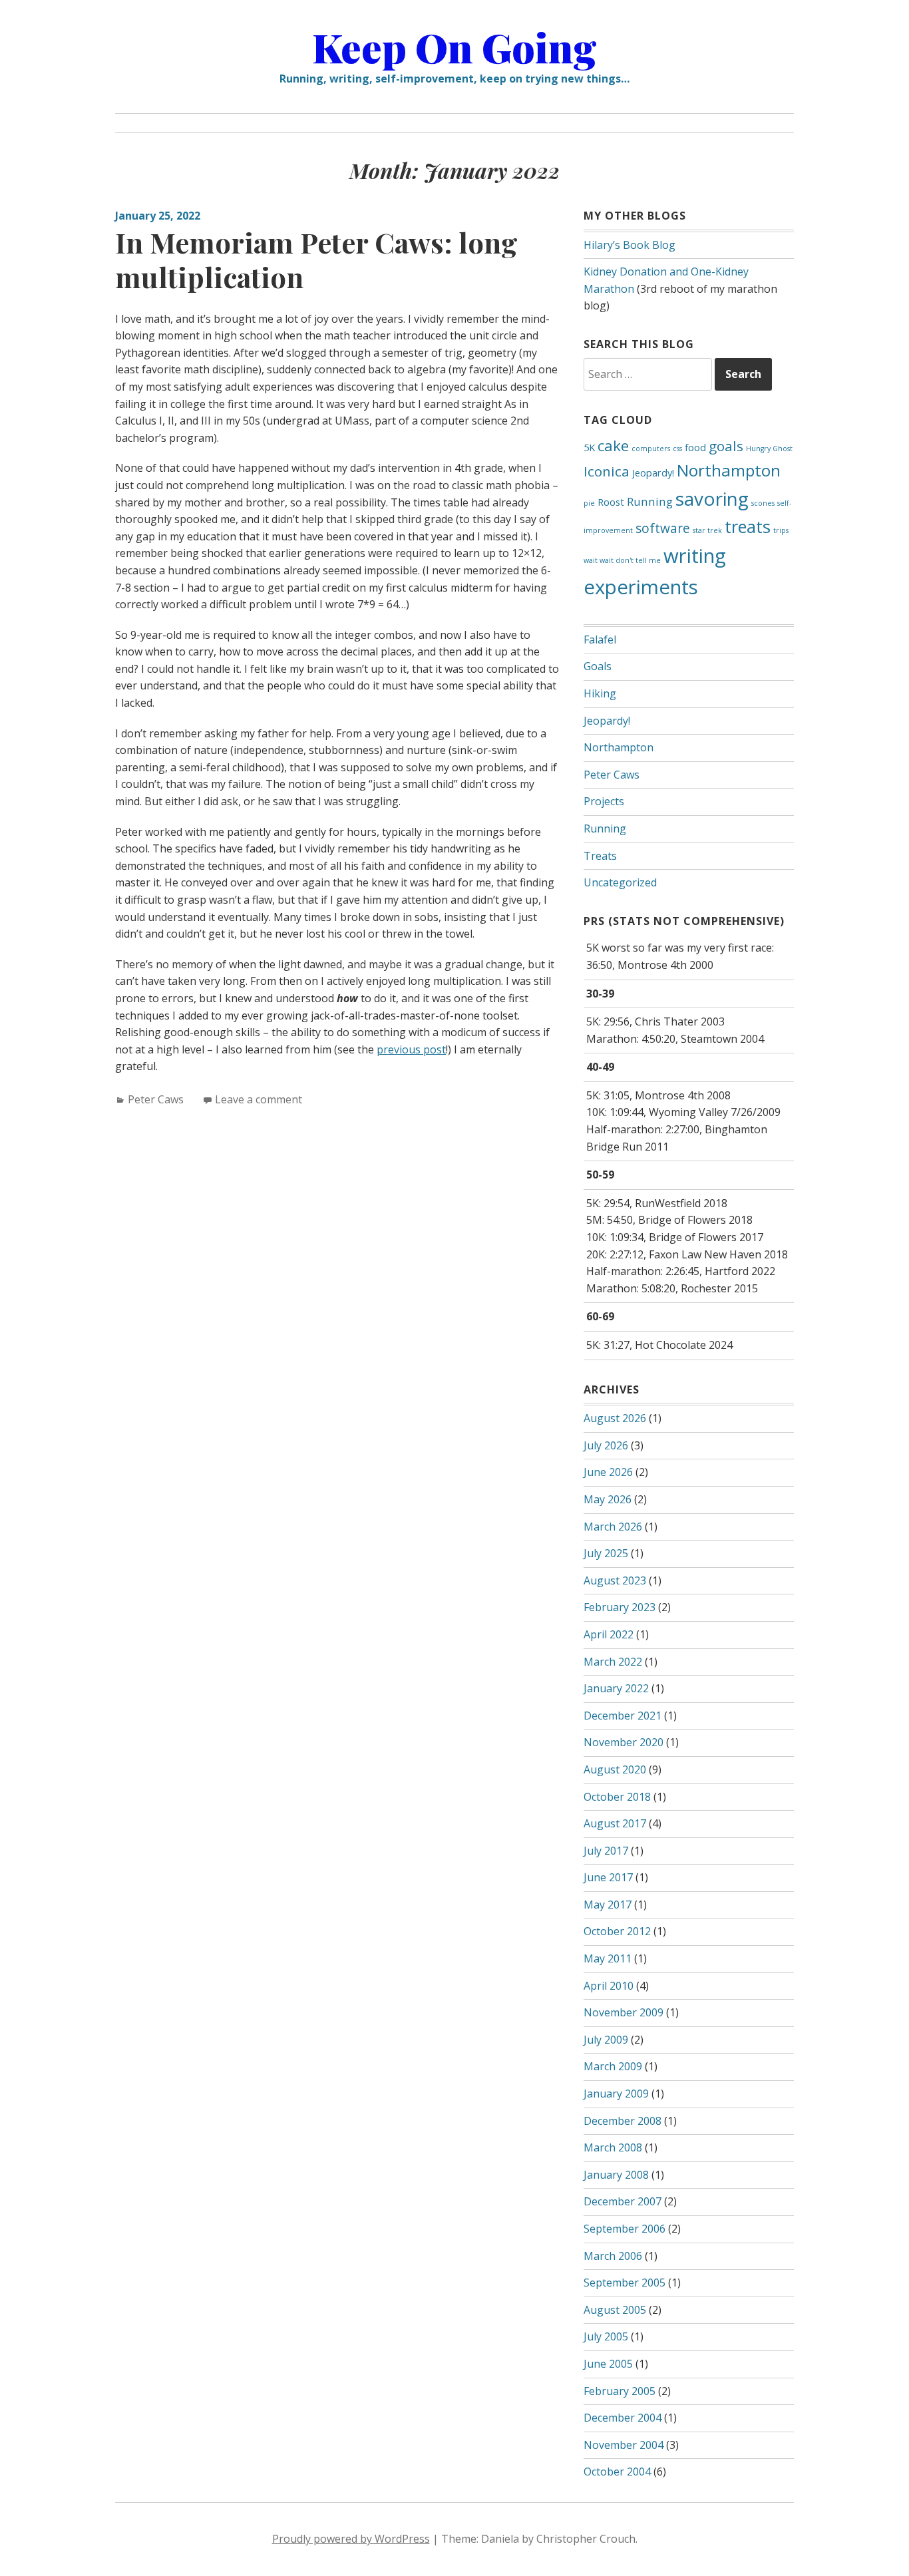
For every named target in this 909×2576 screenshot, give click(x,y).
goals (726, 446)
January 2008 (616, 2175)
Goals (598, 666)
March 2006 (613, 2256)
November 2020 (624, 1742)
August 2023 (615, 1580)
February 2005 (620, 2391)
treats (748, 526)
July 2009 (606, 2040)
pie (589, 503)
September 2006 (625, 2229)
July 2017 (606, 1851)
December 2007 (623, 2201)
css (677, 449)
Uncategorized (620, 882)
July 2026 (606, 1445)
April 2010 (609, 1986)
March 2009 (613, 2066)
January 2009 (616, 2094)
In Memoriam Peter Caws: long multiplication (316, 260)
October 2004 (617, 2472)
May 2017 (608, 1905)
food (695, 448)
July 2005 (606, 2336)
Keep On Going (454, 47)
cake (613, 446)
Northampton (729, 470)
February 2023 (620, 1607)
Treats (600, 856)
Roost (611, 502)
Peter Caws (156, 1099)
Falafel (600, 640)
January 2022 (616, 1688)
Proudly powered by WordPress (351, 2539)
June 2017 (608, 1877)
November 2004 (624, 2445)
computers (651, 449)
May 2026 (608, 1499)
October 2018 (617, 1797)
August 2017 (615, 1823)
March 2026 (613, 1527)
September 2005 (625, 2283)
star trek (707, 530)
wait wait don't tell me (622, 560)
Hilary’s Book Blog (630, 245)
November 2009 (624, 2012)
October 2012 (617, 1931)
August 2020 (615, 1769)
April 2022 (609, 1634)
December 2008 (623, 2121)
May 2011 (608, 1958)
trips (781, 530)
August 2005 (615, 2310)
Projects (604, 801)
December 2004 (623, 2418)
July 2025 (606, 1553)
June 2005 (608, 2364)
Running (650, 501)
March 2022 (613, 1662)
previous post (411, 1049)
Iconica (607, 471)
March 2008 (613, 2147)
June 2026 (608, 1472)
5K (589, 448)
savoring (712, 498)
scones (763, 503)
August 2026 (615, 1418)
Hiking (600, 693)
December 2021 (623, 1716)
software (663, 528)
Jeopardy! (653, 473)
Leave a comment (259, 1099)
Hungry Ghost (769, 449)
